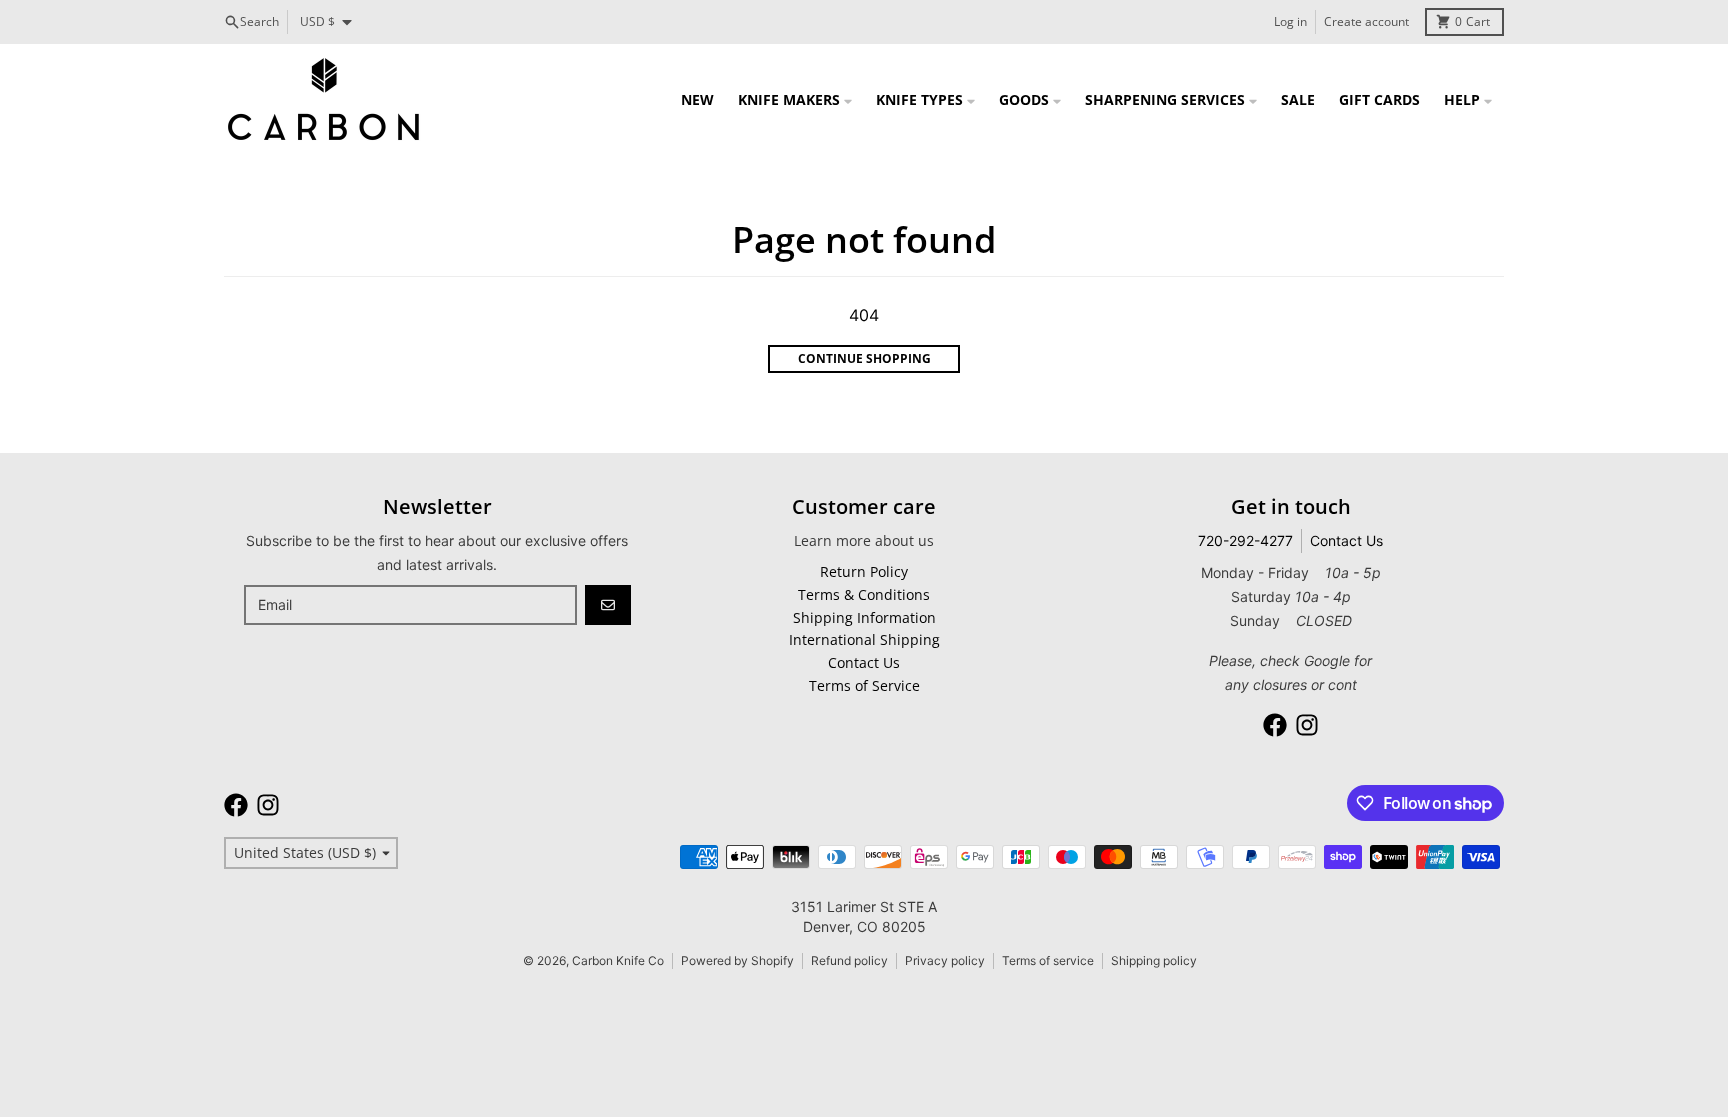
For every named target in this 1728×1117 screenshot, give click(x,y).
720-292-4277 (1245, 540)
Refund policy (849, 960)
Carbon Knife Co (618, 960)
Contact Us (1346, 540)
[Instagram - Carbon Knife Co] (1307, 725)
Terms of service (1048, 960)
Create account (1366, 21)
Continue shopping (864, 358)
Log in (1290, 21)
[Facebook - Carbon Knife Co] (1275, 725)
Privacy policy (945, 960)
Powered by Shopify (737, 960)
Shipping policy (1154, 960)
